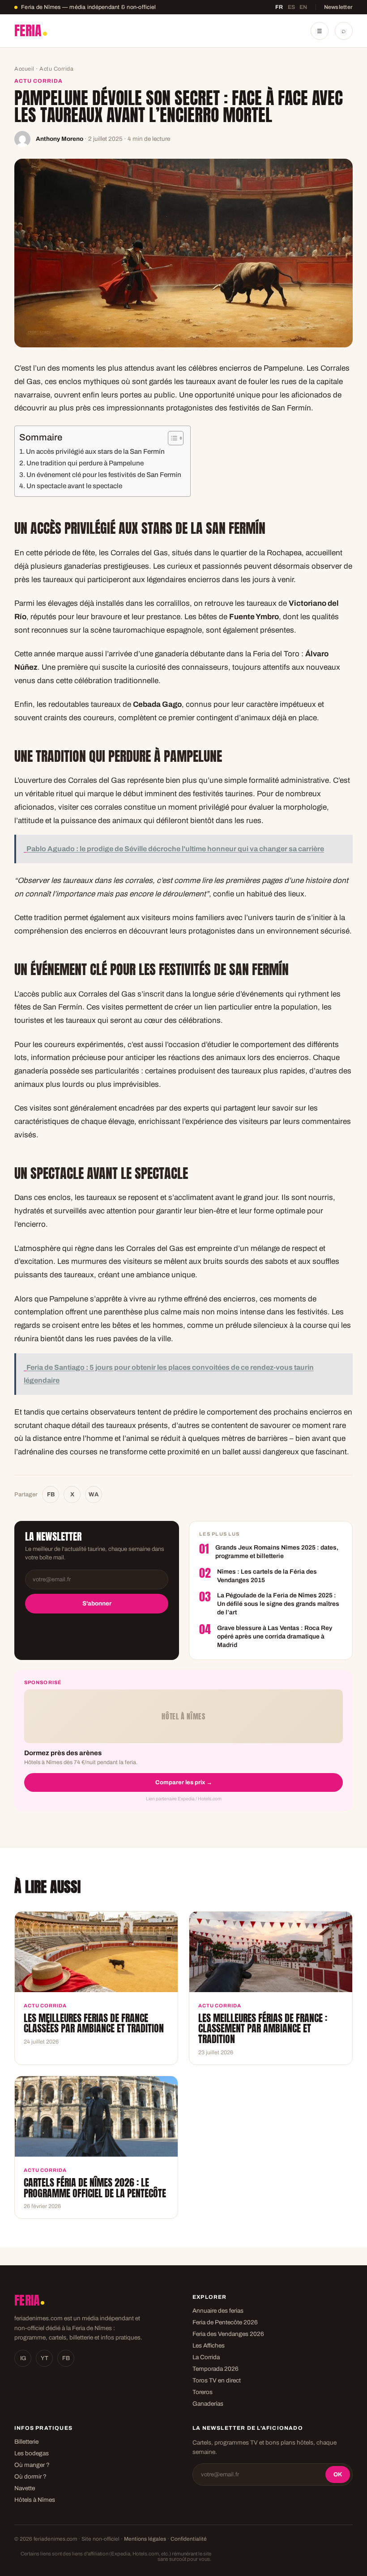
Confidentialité (189, 2539)
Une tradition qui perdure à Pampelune (85, 463)
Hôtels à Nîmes (35, 2500)
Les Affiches (209, 2346)
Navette (25, 2488)
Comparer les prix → (184, 1782)
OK (338, 2475)
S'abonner (97, 1603)
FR (279, 7)
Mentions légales (145, 2539)
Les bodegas (32, 2453)
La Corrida (206, 2357)
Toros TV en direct (217, 2380)
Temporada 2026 (216, 2369)
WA (94, 1495)
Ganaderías (208, 2404)
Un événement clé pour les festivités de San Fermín (104, 475)
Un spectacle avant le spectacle (74, 486)
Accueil (24, 69)
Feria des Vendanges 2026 (228, 2334)
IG (23, 2358)
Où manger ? (32, 2465)
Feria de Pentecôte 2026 (225, 2322)
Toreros (203, 2392)
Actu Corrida (56, 69)
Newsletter (339, 7)
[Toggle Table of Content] (171, 438)
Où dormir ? (30, 2477)
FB (51, 1495)
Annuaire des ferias (218, 2311)
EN (303, 7)
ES (292, 7)
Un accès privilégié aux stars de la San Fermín (95, 452)
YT (45, 2358)
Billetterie (26, 2442)
